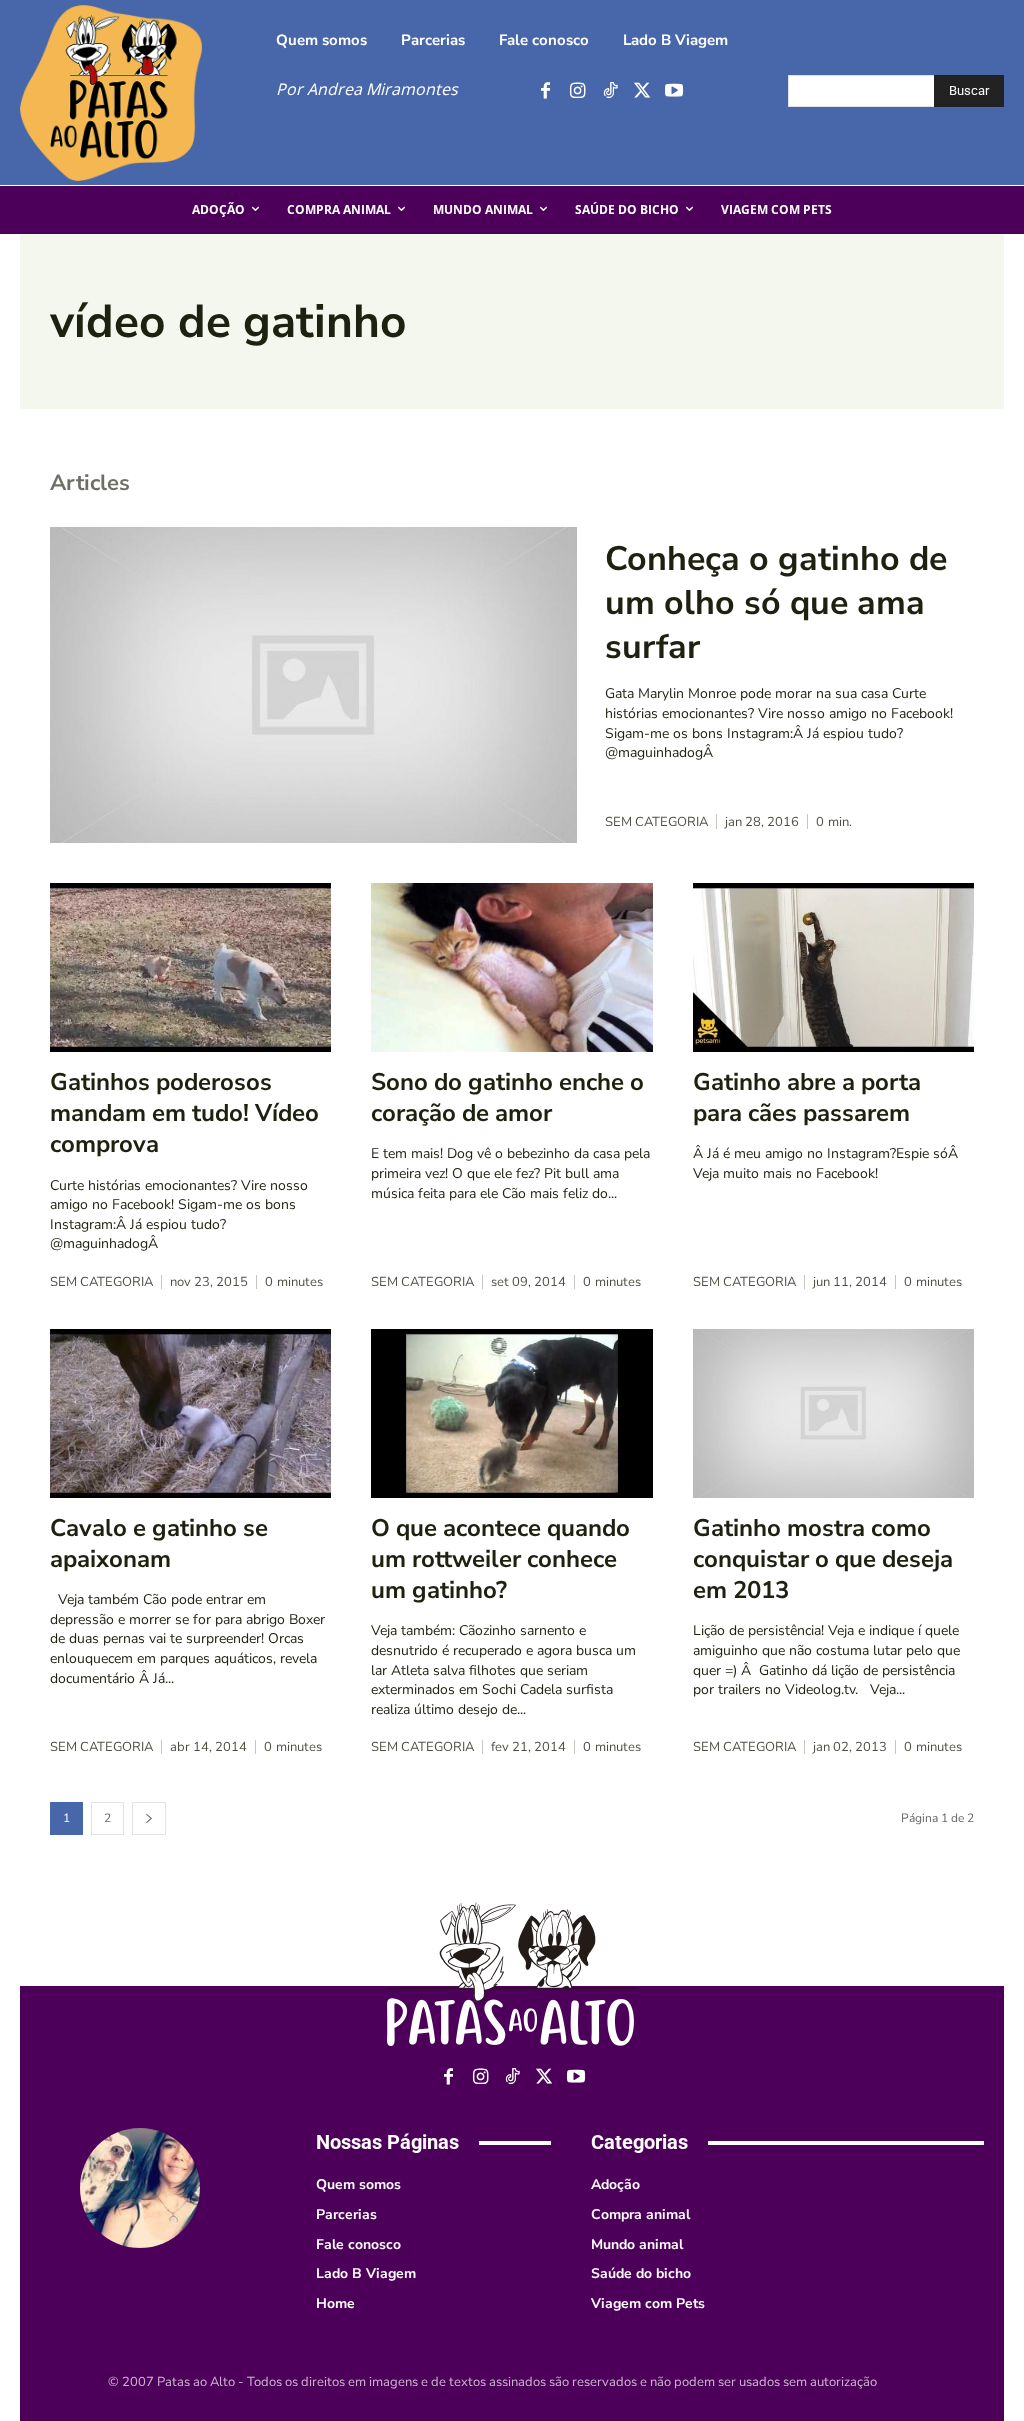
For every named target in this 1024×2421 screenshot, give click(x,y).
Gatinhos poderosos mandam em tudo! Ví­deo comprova (184, 1113)
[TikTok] (609, 91)
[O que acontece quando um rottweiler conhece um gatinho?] (511, 1413)
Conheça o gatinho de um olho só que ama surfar (776, 603)
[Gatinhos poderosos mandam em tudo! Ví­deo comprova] (190, 967)
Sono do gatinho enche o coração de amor (507, 1097)
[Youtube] (673, 91)
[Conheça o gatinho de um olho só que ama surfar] (313, 685)
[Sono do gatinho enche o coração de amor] (511, 967)
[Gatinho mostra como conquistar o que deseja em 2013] (833, 1413)
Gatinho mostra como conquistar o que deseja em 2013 (823, 1559)
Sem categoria (656, 822)
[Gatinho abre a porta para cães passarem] (833, 967)
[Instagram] (577, 91)
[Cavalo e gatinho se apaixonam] (190, 1413)
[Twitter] (641, 91)
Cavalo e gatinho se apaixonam (159, 1543)
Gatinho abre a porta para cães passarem (807, 1097)
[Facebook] (545, 91)
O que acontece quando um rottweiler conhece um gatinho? (500, 1559)
